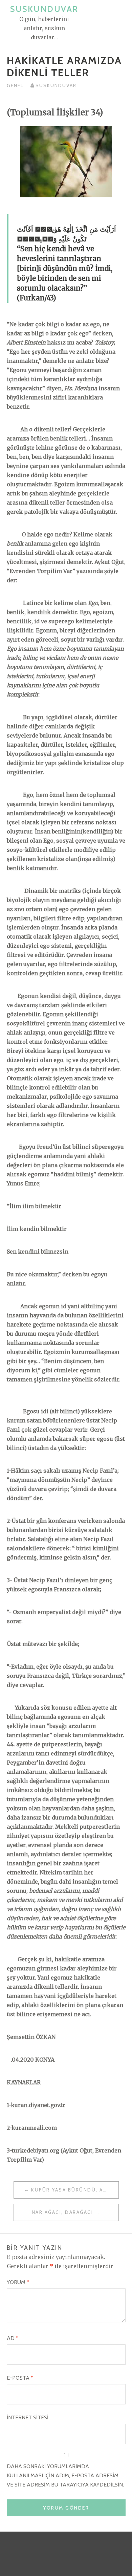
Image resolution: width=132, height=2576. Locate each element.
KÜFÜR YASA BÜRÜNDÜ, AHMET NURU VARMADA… (75, 2190)
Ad (13, 2338)
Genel (15, 85)
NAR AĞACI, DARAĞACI (63, 2212)
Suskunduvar (44, 9)
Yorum (18, 2282)
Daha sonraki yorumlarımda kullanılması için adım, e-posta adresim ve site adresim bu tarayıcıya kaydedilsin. (65, 2475)
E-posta (20, 2378)
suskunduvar (56, 85)
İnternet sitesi (28, 2417)
